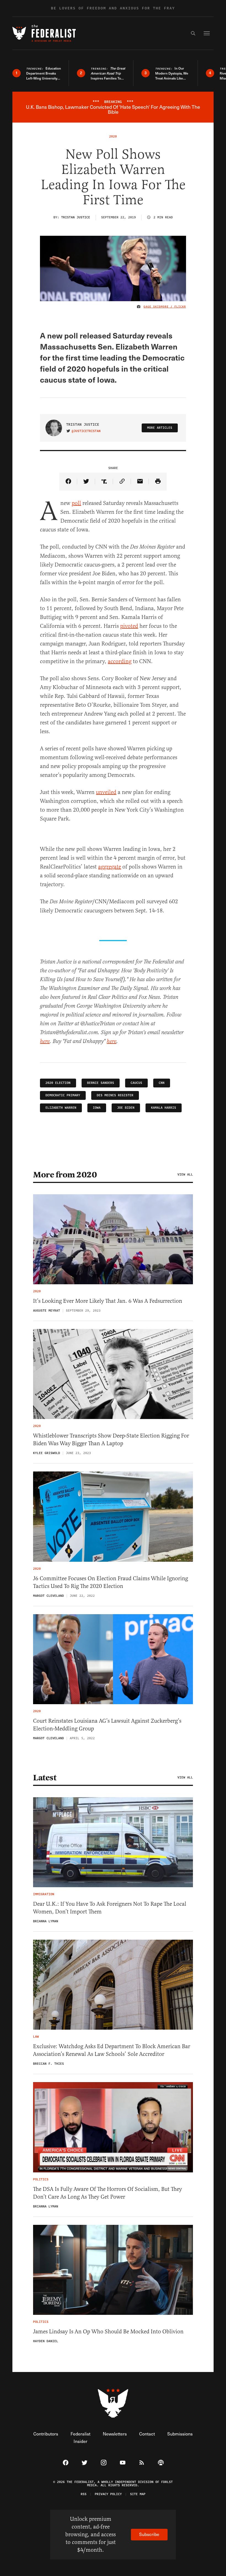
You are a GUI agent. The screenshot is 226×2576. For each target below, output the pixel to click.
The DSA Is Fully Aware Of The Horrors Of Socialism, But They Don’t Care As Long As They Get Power (107, 2193)
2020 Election (58, 1083)
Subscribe (149, 2534)
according (120, 661)
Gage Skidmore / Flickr (165, 307)
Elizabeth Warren (61, 1108)
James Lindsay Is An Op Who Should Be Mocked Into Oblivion (108, 2332)
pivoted (129, 626)
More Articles (160, 428)
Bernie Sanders (101, 1083)
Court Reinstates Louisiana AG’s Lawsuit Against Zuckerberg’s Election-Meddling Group (107, 1725)
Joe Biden (126, 1108)
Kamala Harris (164, 1108)
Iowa (97, 1108)
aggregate (110, 867)
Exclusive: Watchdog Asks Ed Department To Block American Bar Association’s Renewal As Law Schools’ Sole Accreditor (112, 2050)
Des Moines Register (115, 1095)
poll (76, 503)
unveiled (106, 792)
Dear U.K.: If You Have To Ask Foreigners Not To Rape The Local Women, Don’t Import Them (110, 1908)
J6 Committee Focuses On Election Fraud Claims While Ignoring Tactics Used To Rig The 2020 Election (111, 1582)
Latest (45, 1778)
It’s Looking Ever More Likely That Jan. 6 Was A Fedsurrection (108, 1301)
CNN (162, 1083)
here (45, 1041)
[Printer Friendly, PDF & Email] (158, 482)
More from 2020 (65, 1175)
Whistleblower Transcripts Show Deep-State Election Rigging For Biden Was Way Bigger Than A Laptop (111, 1440)
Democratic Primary (63, 1095)
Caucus (136, 1083)
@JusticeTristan (86, 431)
